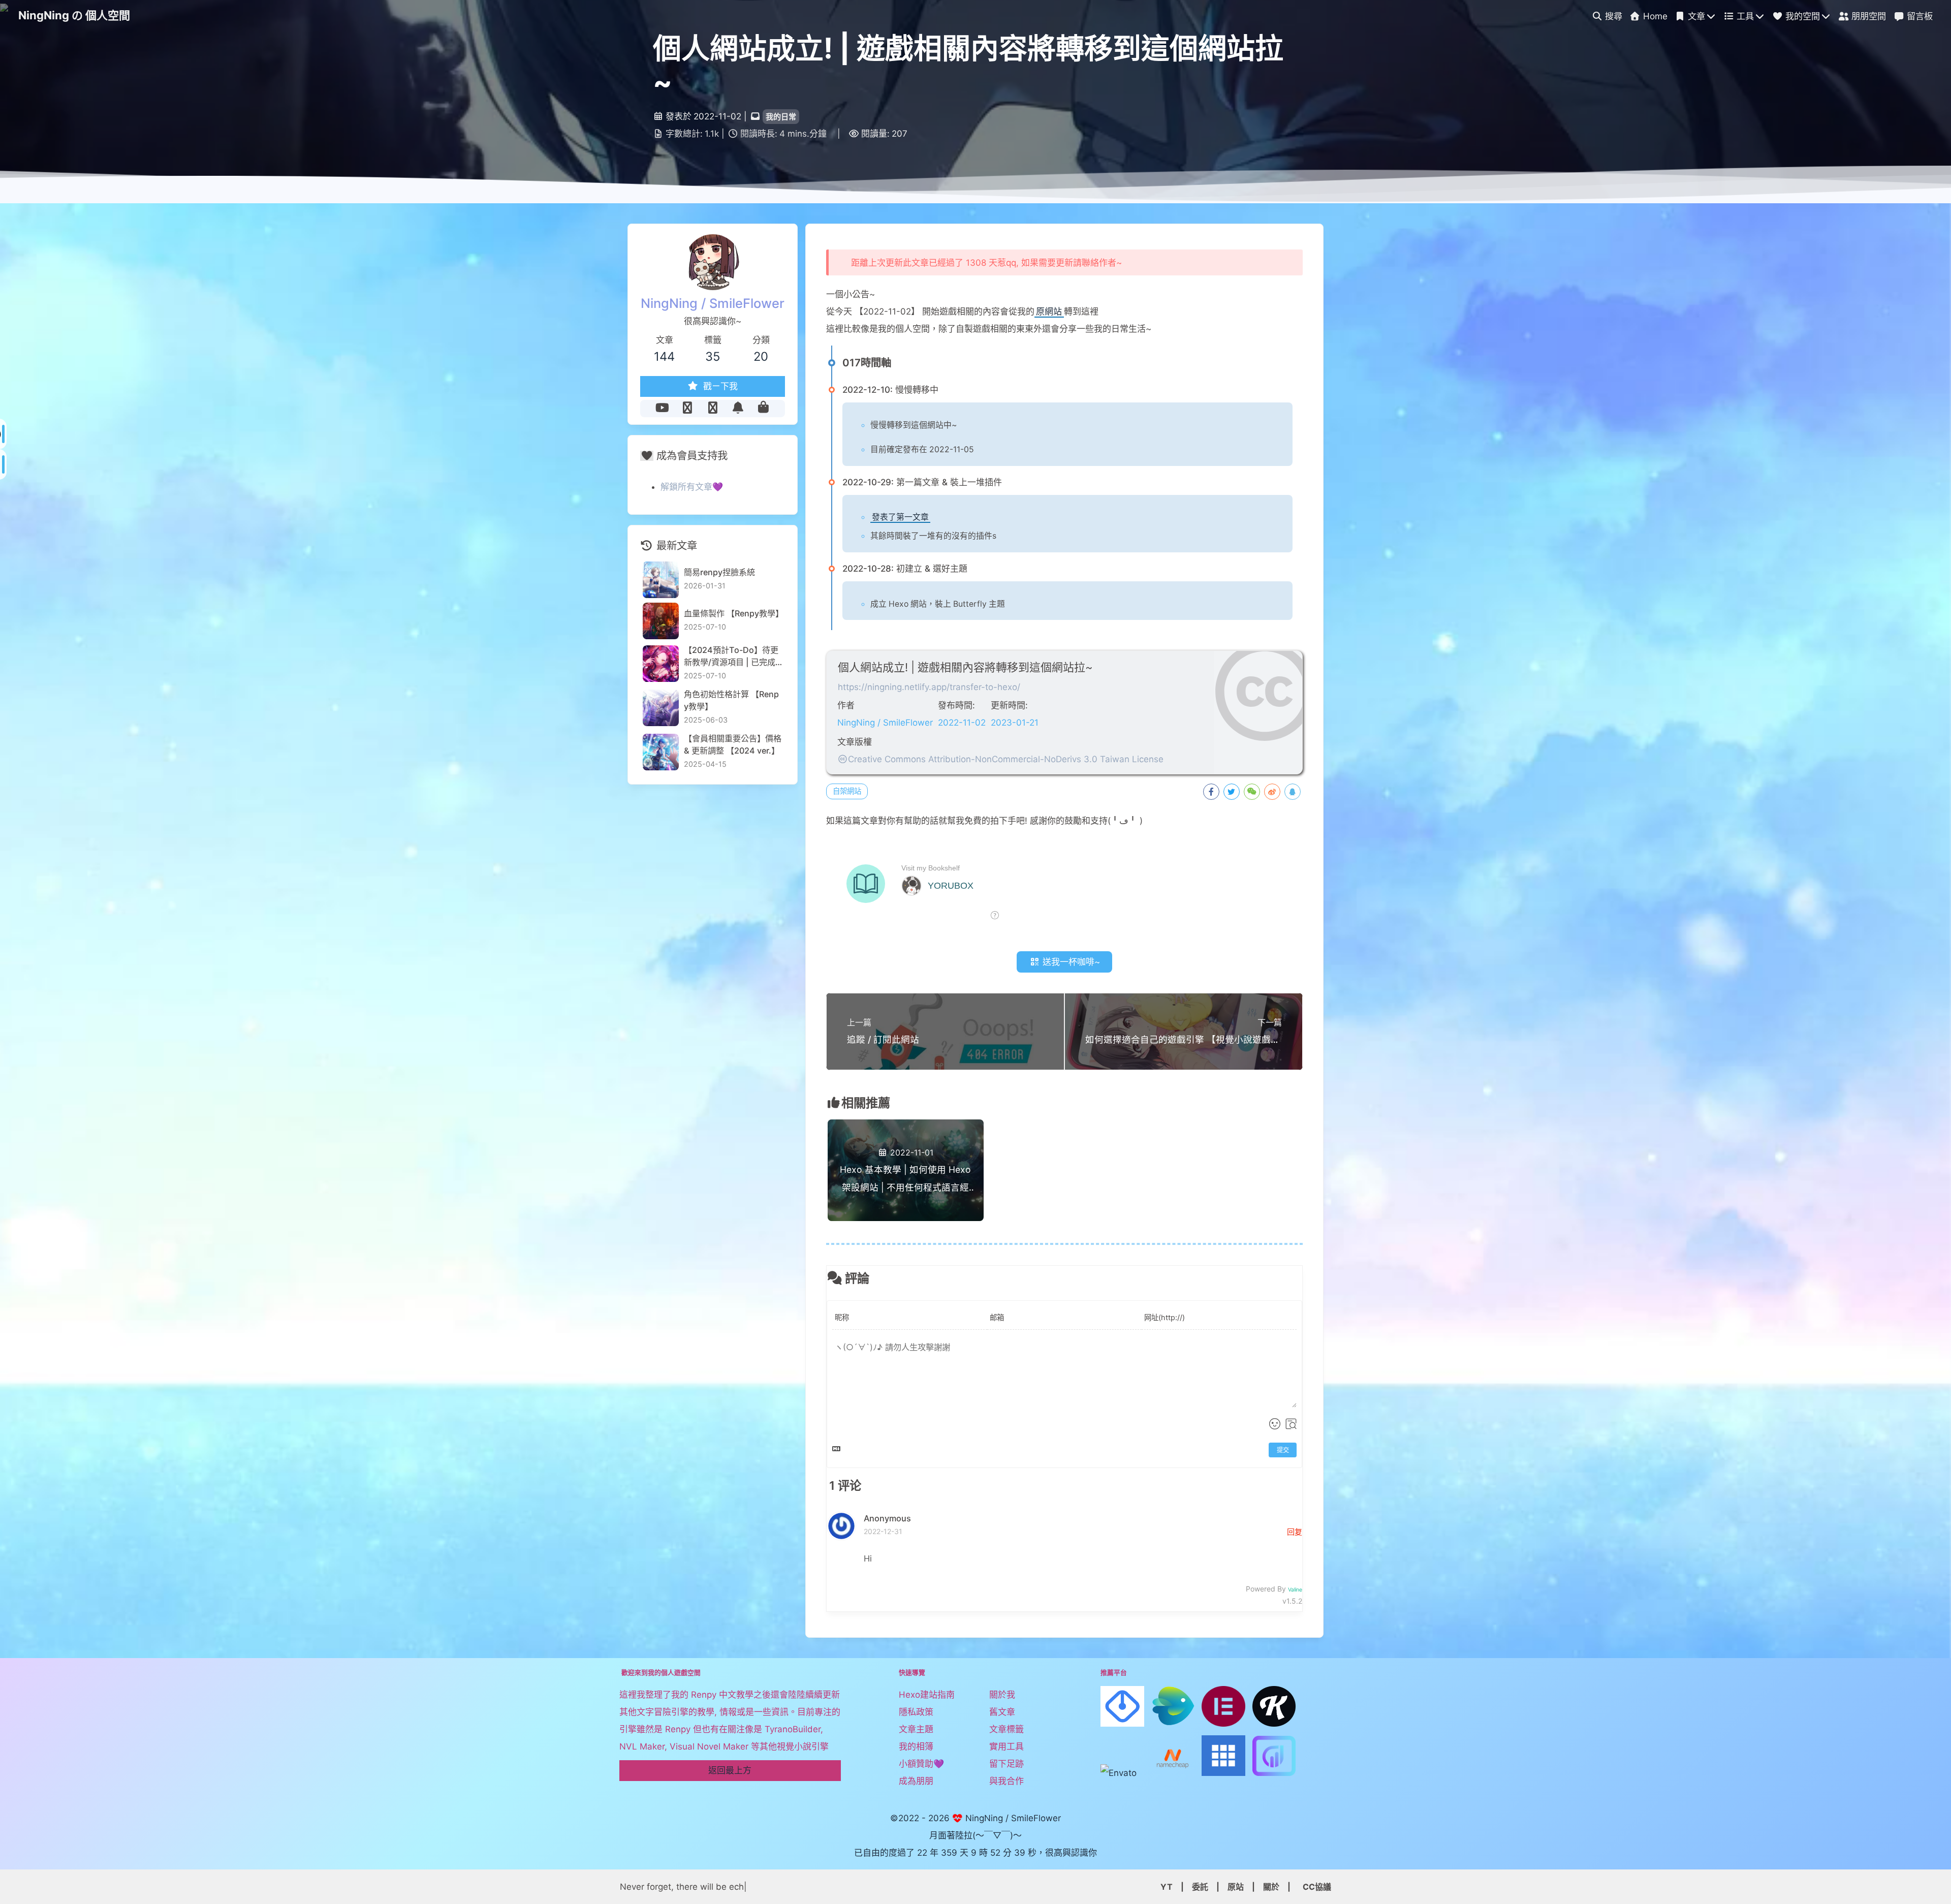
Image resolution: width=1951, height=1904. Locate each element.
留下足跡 (1006, 1764)
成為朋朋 (916, 1781)
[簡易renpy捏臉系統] (661, 580)
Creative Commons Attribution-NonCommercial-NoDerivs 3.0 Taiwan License (1006, 759)
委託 (1200, 1887)
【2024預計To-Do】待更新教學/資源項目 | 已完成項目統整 (731, 657)
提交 (1283, 1450)
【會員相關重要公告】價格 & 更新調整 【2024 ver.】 (733, 744)
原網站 (1049, 311)
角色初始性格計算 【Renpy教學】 (731, 700)
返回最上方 (730, 1770)
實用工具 (1006, 1746)
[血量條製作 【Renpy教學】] (661, 621)
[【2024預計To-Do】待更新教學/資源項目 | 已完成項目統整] (661, 663)
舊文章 (1002, 1712)
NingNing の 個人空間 (74, 15)
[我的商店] (763, 408)
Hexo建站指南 (927, 1695)
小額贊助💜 (921, 1764)
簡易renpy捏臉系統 (719, 572)
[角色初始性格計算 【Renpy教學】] (661, 708)
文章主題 (916, 1729)
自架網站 (847, 791)
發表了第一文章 (900, 517)
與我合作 (1006, 1781)
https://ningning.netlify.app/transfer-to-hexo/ (929, 687)
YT (1167, 1887)
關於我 (1002, 1695)
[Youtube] (662, 408)
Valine (1295, 1590)
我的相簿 (916, 1746)
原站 (1236, 1887)
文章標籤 (1006, 1729)
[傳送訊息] (738, 408)
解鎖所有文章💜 (692, 487)
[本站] (713, 408)
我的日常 (781, 117)
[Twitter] (687, 408)
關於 (1271, 1887)
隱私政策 (916, 1712)
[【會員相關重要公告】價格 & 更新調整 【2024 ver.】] (661, 752)
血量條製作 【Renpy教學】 (733, 613)
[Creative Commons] (843, 759)
